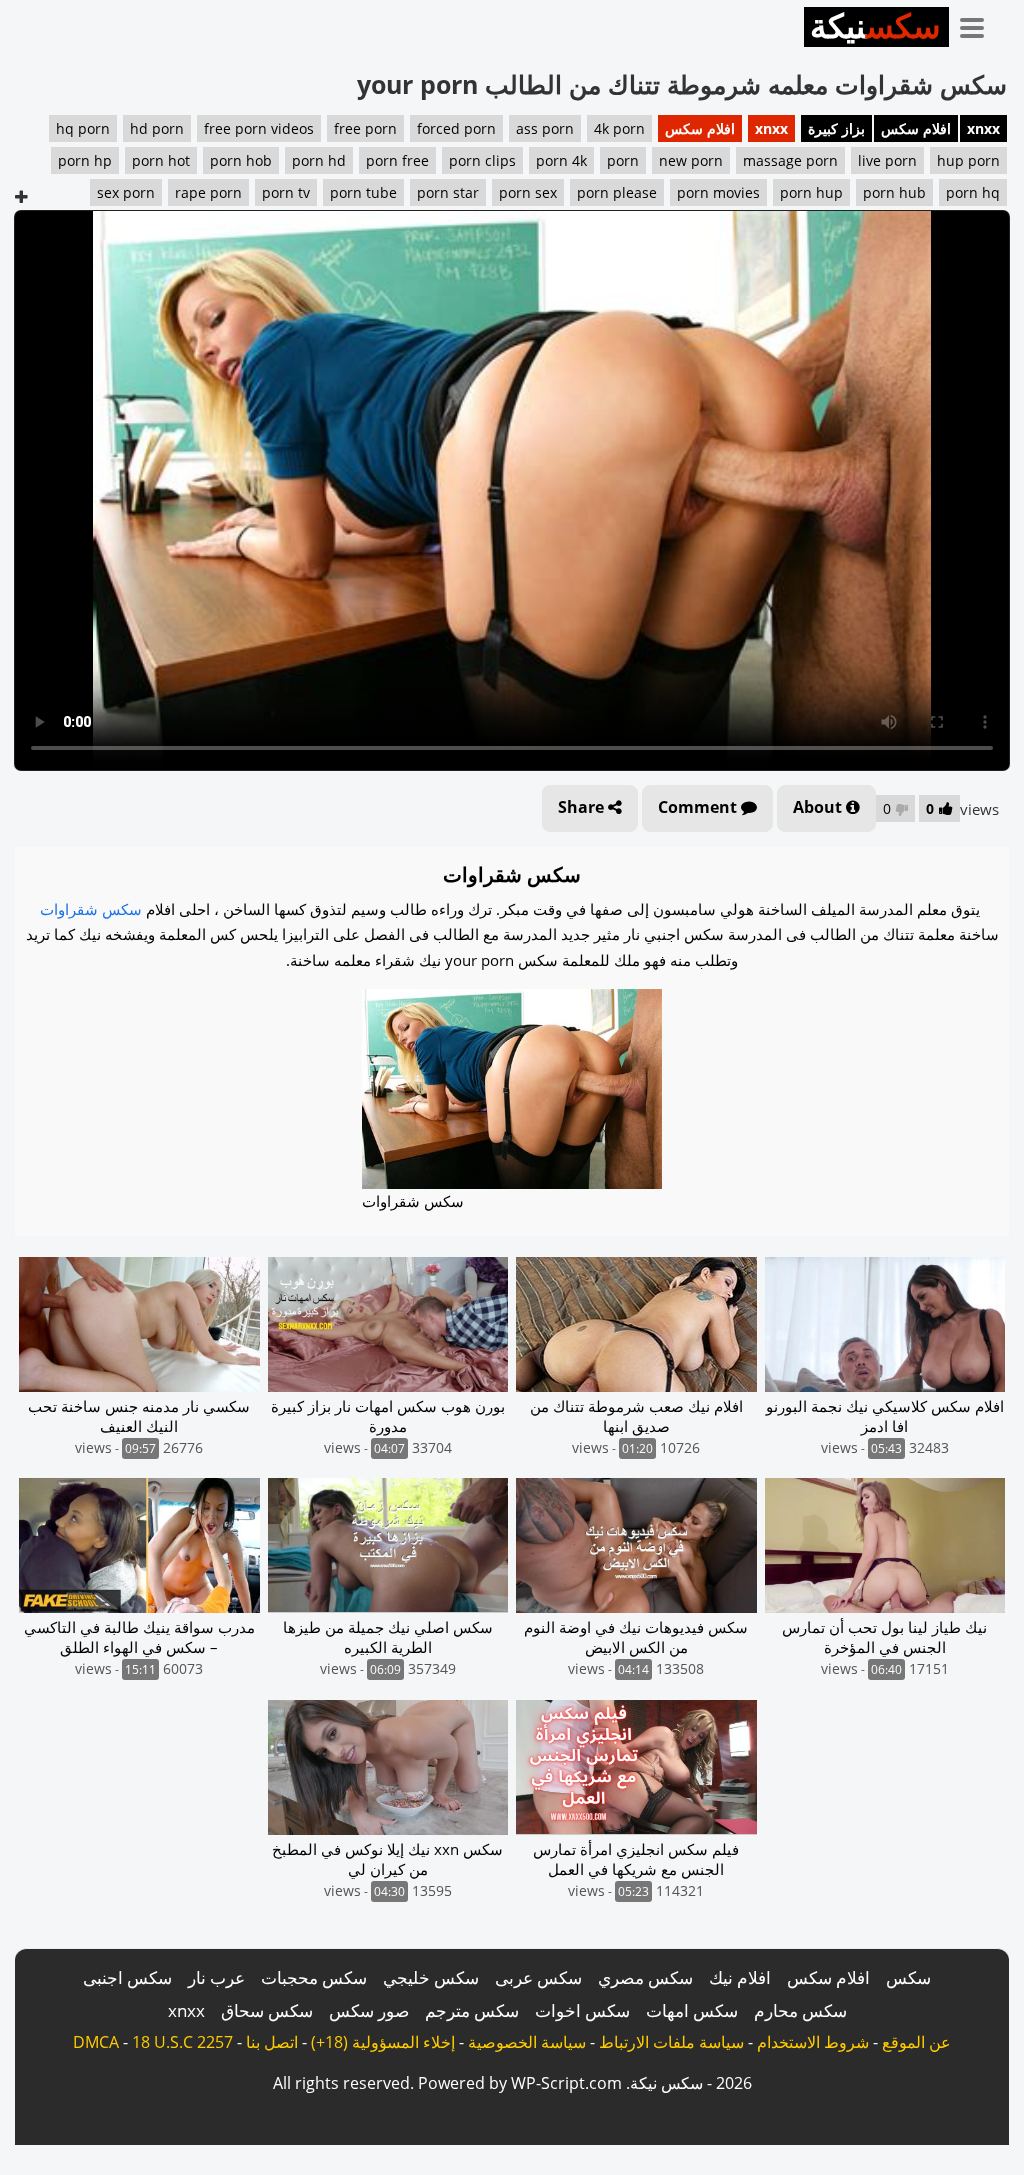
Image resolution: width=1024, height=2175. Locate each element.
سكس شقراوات (91, 909)
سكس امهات (692, 2010)
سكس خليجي (431, 1977)
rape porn (208, 192)
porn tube (363, 192)
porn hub (894, 192)
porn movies (718, 192)
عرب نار (216, 1977)
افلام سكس (916, 128)
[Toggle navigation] (979, 24)
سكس (908, 1977)
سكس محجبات (314, 1977)
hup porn (968, 160)
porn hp (85, 160)
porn (623, 160)
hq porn (83, 128)
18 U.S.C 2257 (182, 2042)
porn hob (241, 160)
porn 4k (561, 160)
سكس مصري (645, 1977)
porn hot (161, 160)
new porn (691, 160)
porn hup (811, 192)
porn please (617, 192)
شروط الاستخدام (813, 2042)
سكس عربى (538, 1977)
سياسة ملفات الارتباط (671, 2042)
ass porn (545, 128)
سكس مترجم (472, 2010)
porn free (397, 160)
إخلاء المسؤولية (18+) (383, 2042)
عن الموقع (916, 2042)
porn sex (528, 192)
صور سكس (369, 2010)
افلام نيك (740, 1977)
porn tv (286, 192)
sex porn (126, 192)
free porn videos (259, 128)
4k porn (619, 128)
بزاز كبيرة (836, 128)
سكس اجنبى (127, 1977)
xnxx (983, 128)
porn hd (319, 160)
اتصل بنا (272, 2042)
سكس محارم (800, 2010)
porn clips (482, 160)
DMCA (96, 2042)
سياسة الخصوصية (527, 2042)
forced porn (456, 128)
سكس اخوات (582, 2010)
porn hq (973, 192)
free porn (365, 128)
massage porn (790, 160)
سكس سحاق (267, 2010)
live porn (887, 160)
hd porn (157, 128)
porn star (448, 192)
